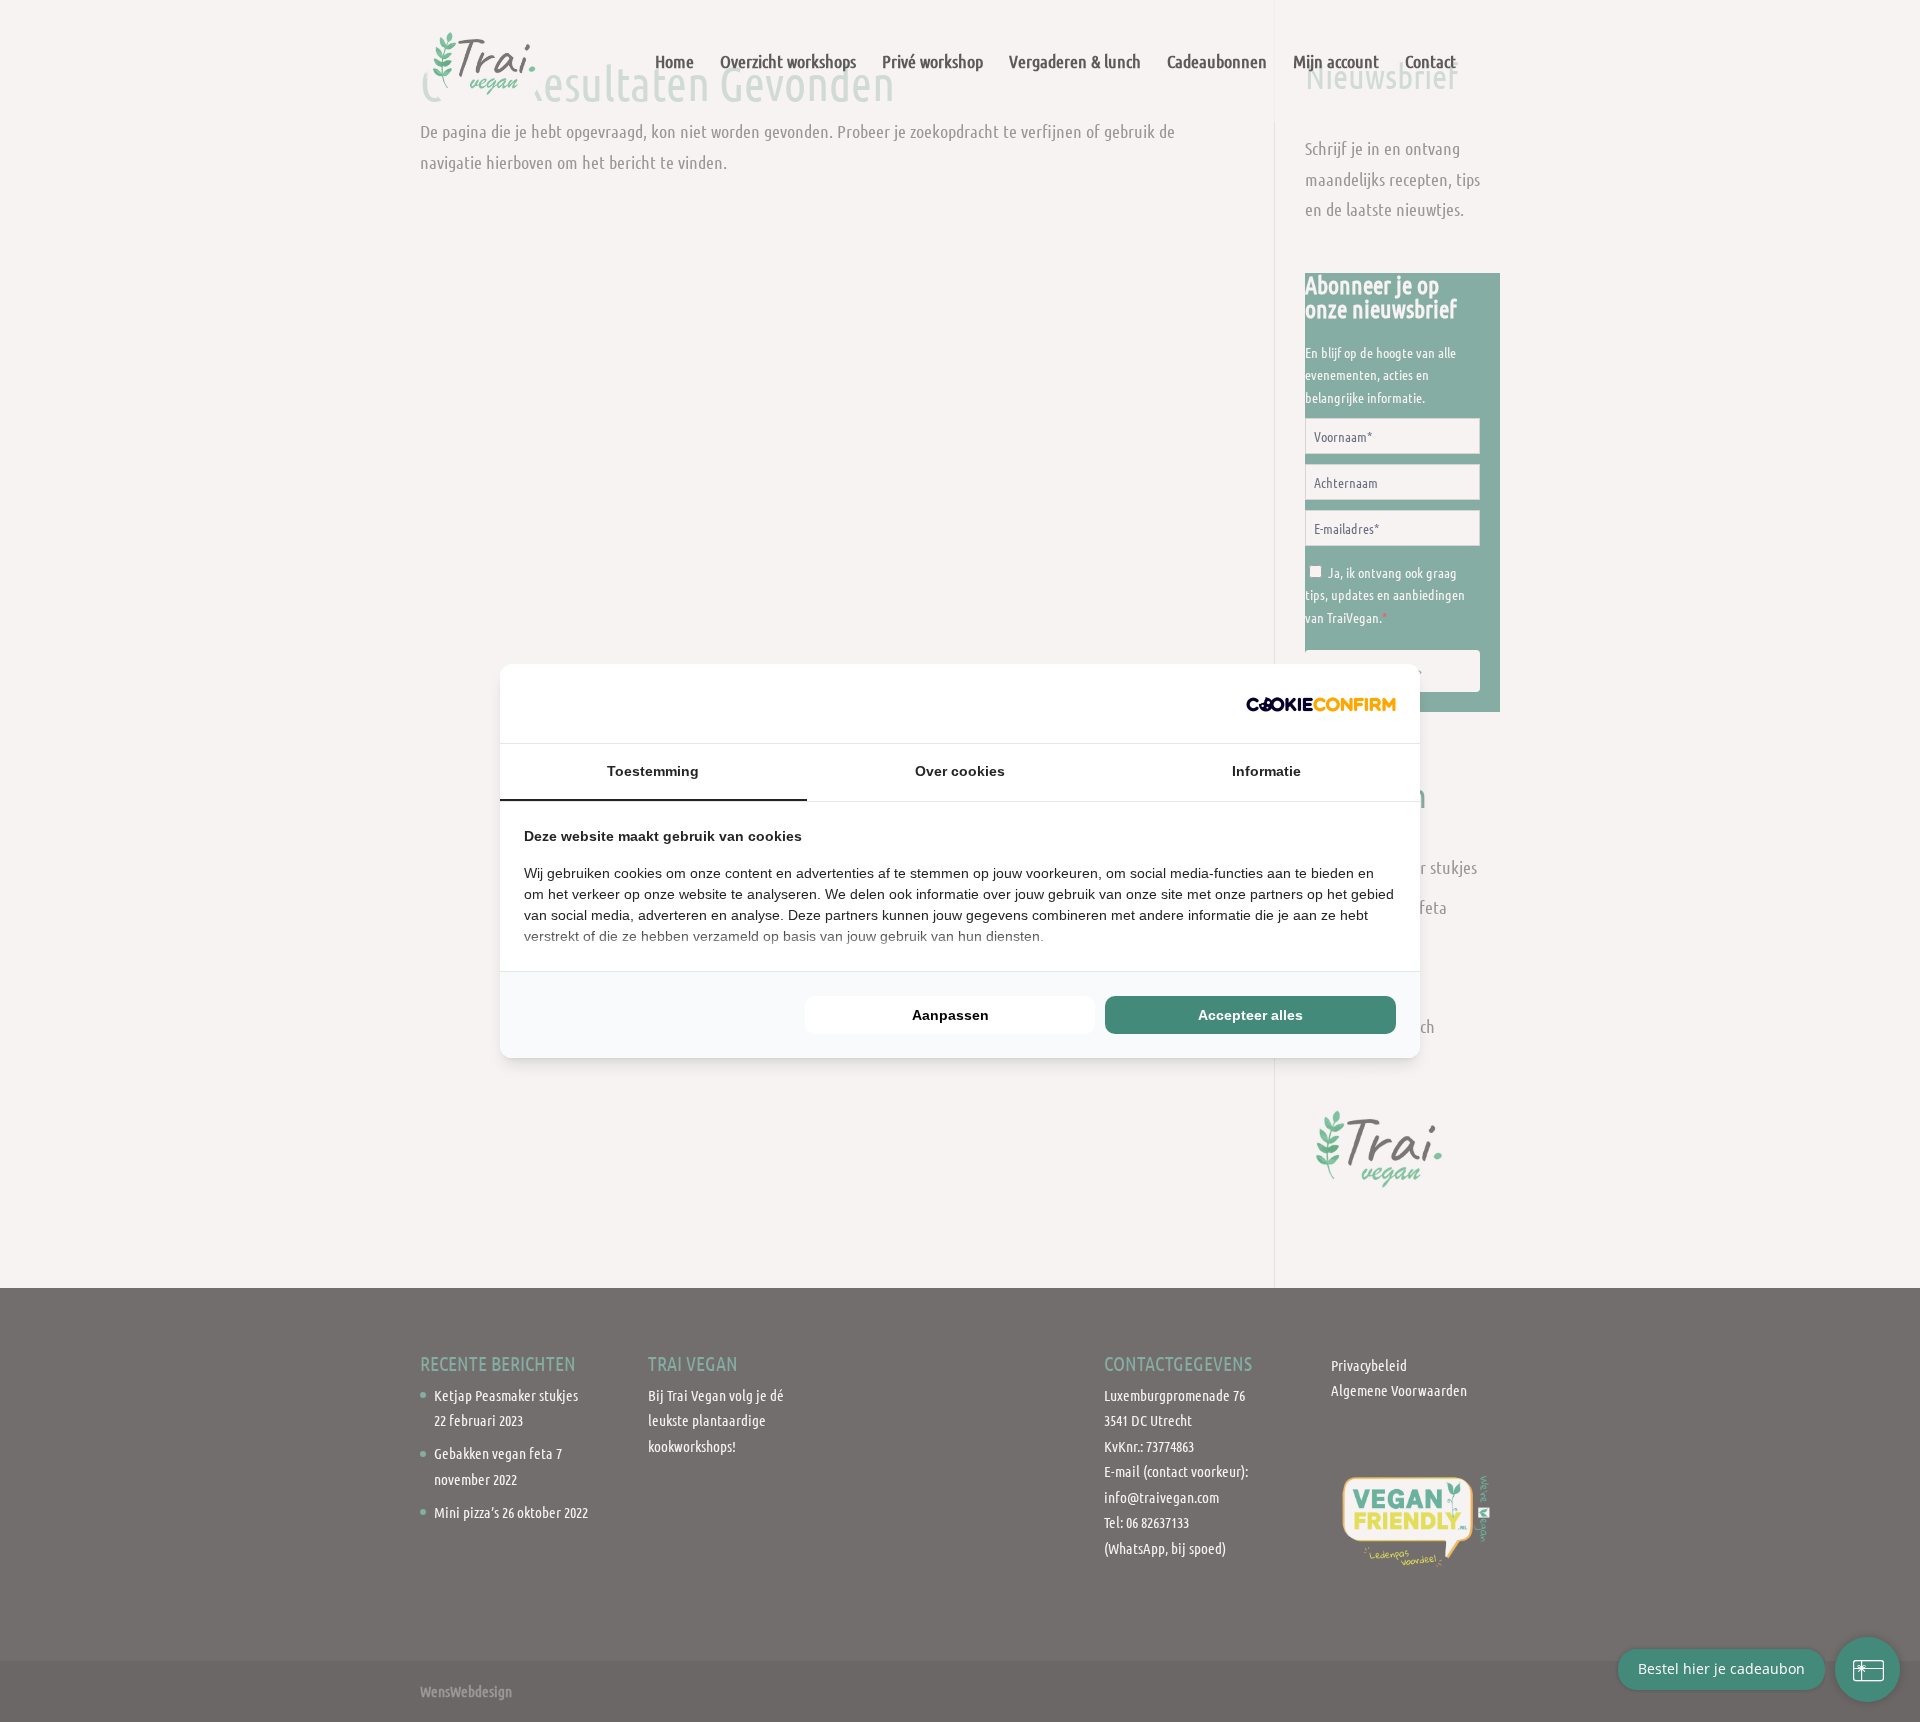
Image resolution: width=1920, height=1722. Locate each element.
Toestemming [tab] (653, 771)
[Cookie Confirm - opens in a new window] (1321, 703)
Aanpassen (950, 1015)
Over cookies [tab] (960, 771)
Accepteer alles (1250, 1015)
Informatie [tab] (1266, 771)
